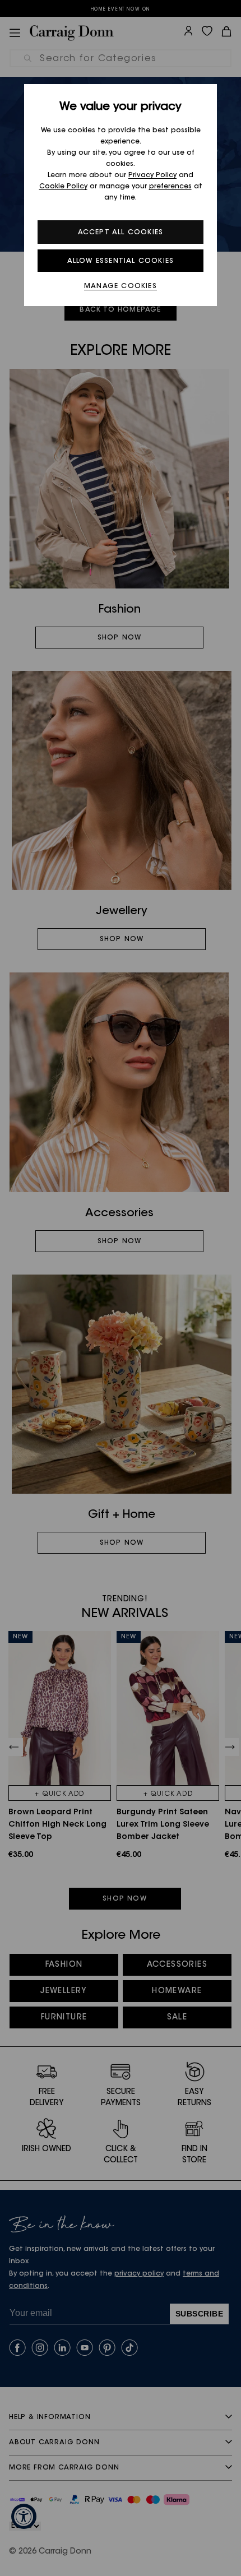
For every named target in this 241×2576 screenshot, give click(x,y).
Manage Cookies (121, 286)
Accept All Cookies (121, 233)
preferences (170, 187)
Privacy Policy (152, 175)
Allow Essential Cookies (121, 261)
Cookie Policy (63, 187)
